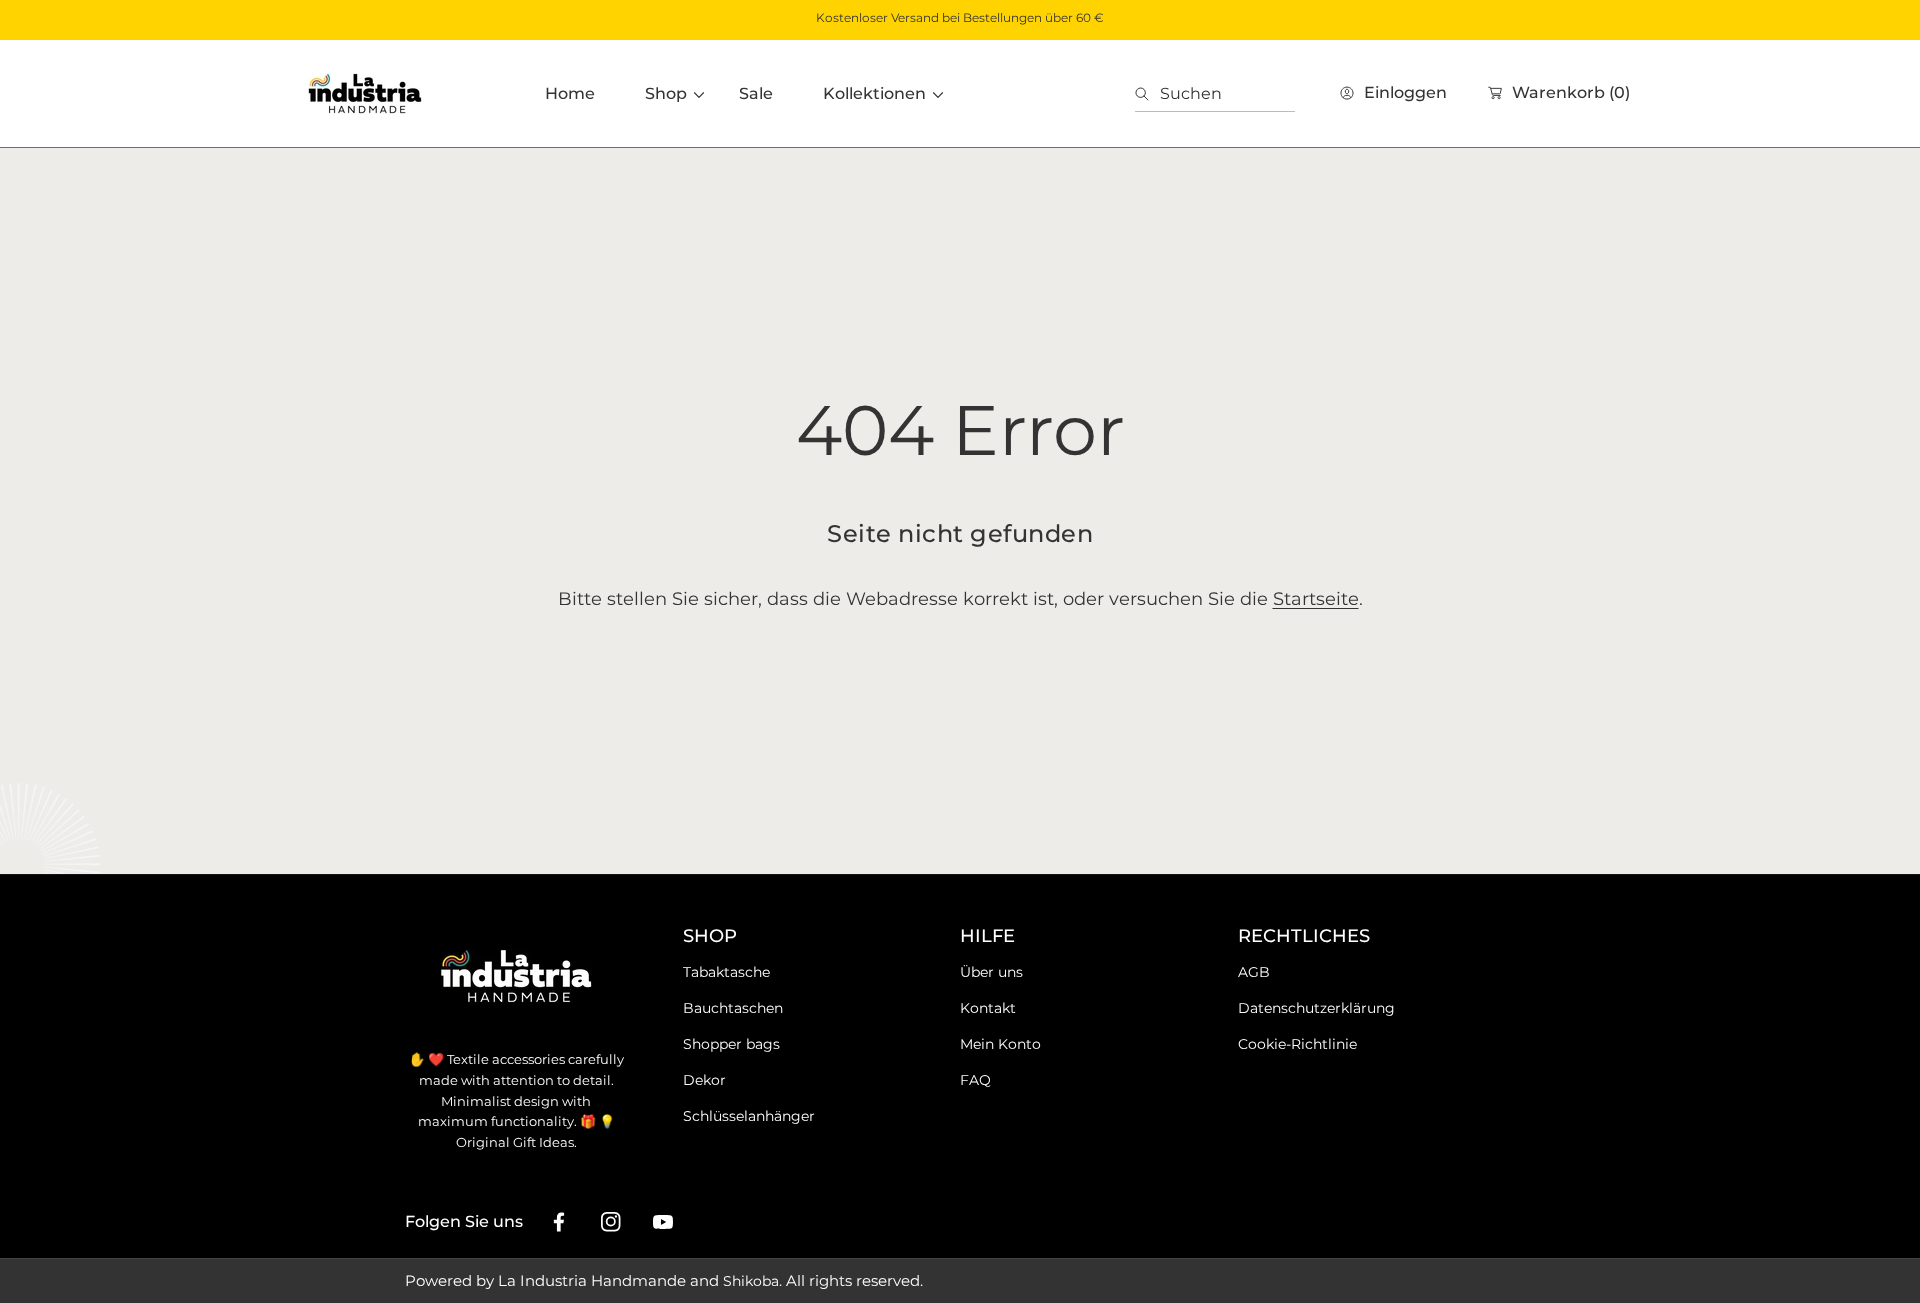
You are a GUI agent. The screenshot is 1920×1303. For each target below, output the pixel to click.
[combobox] (1215, 94)
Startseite (1316, 599)
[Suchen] (1147, 94)
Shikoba (751, 1281)
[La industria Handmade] (365, 93)
